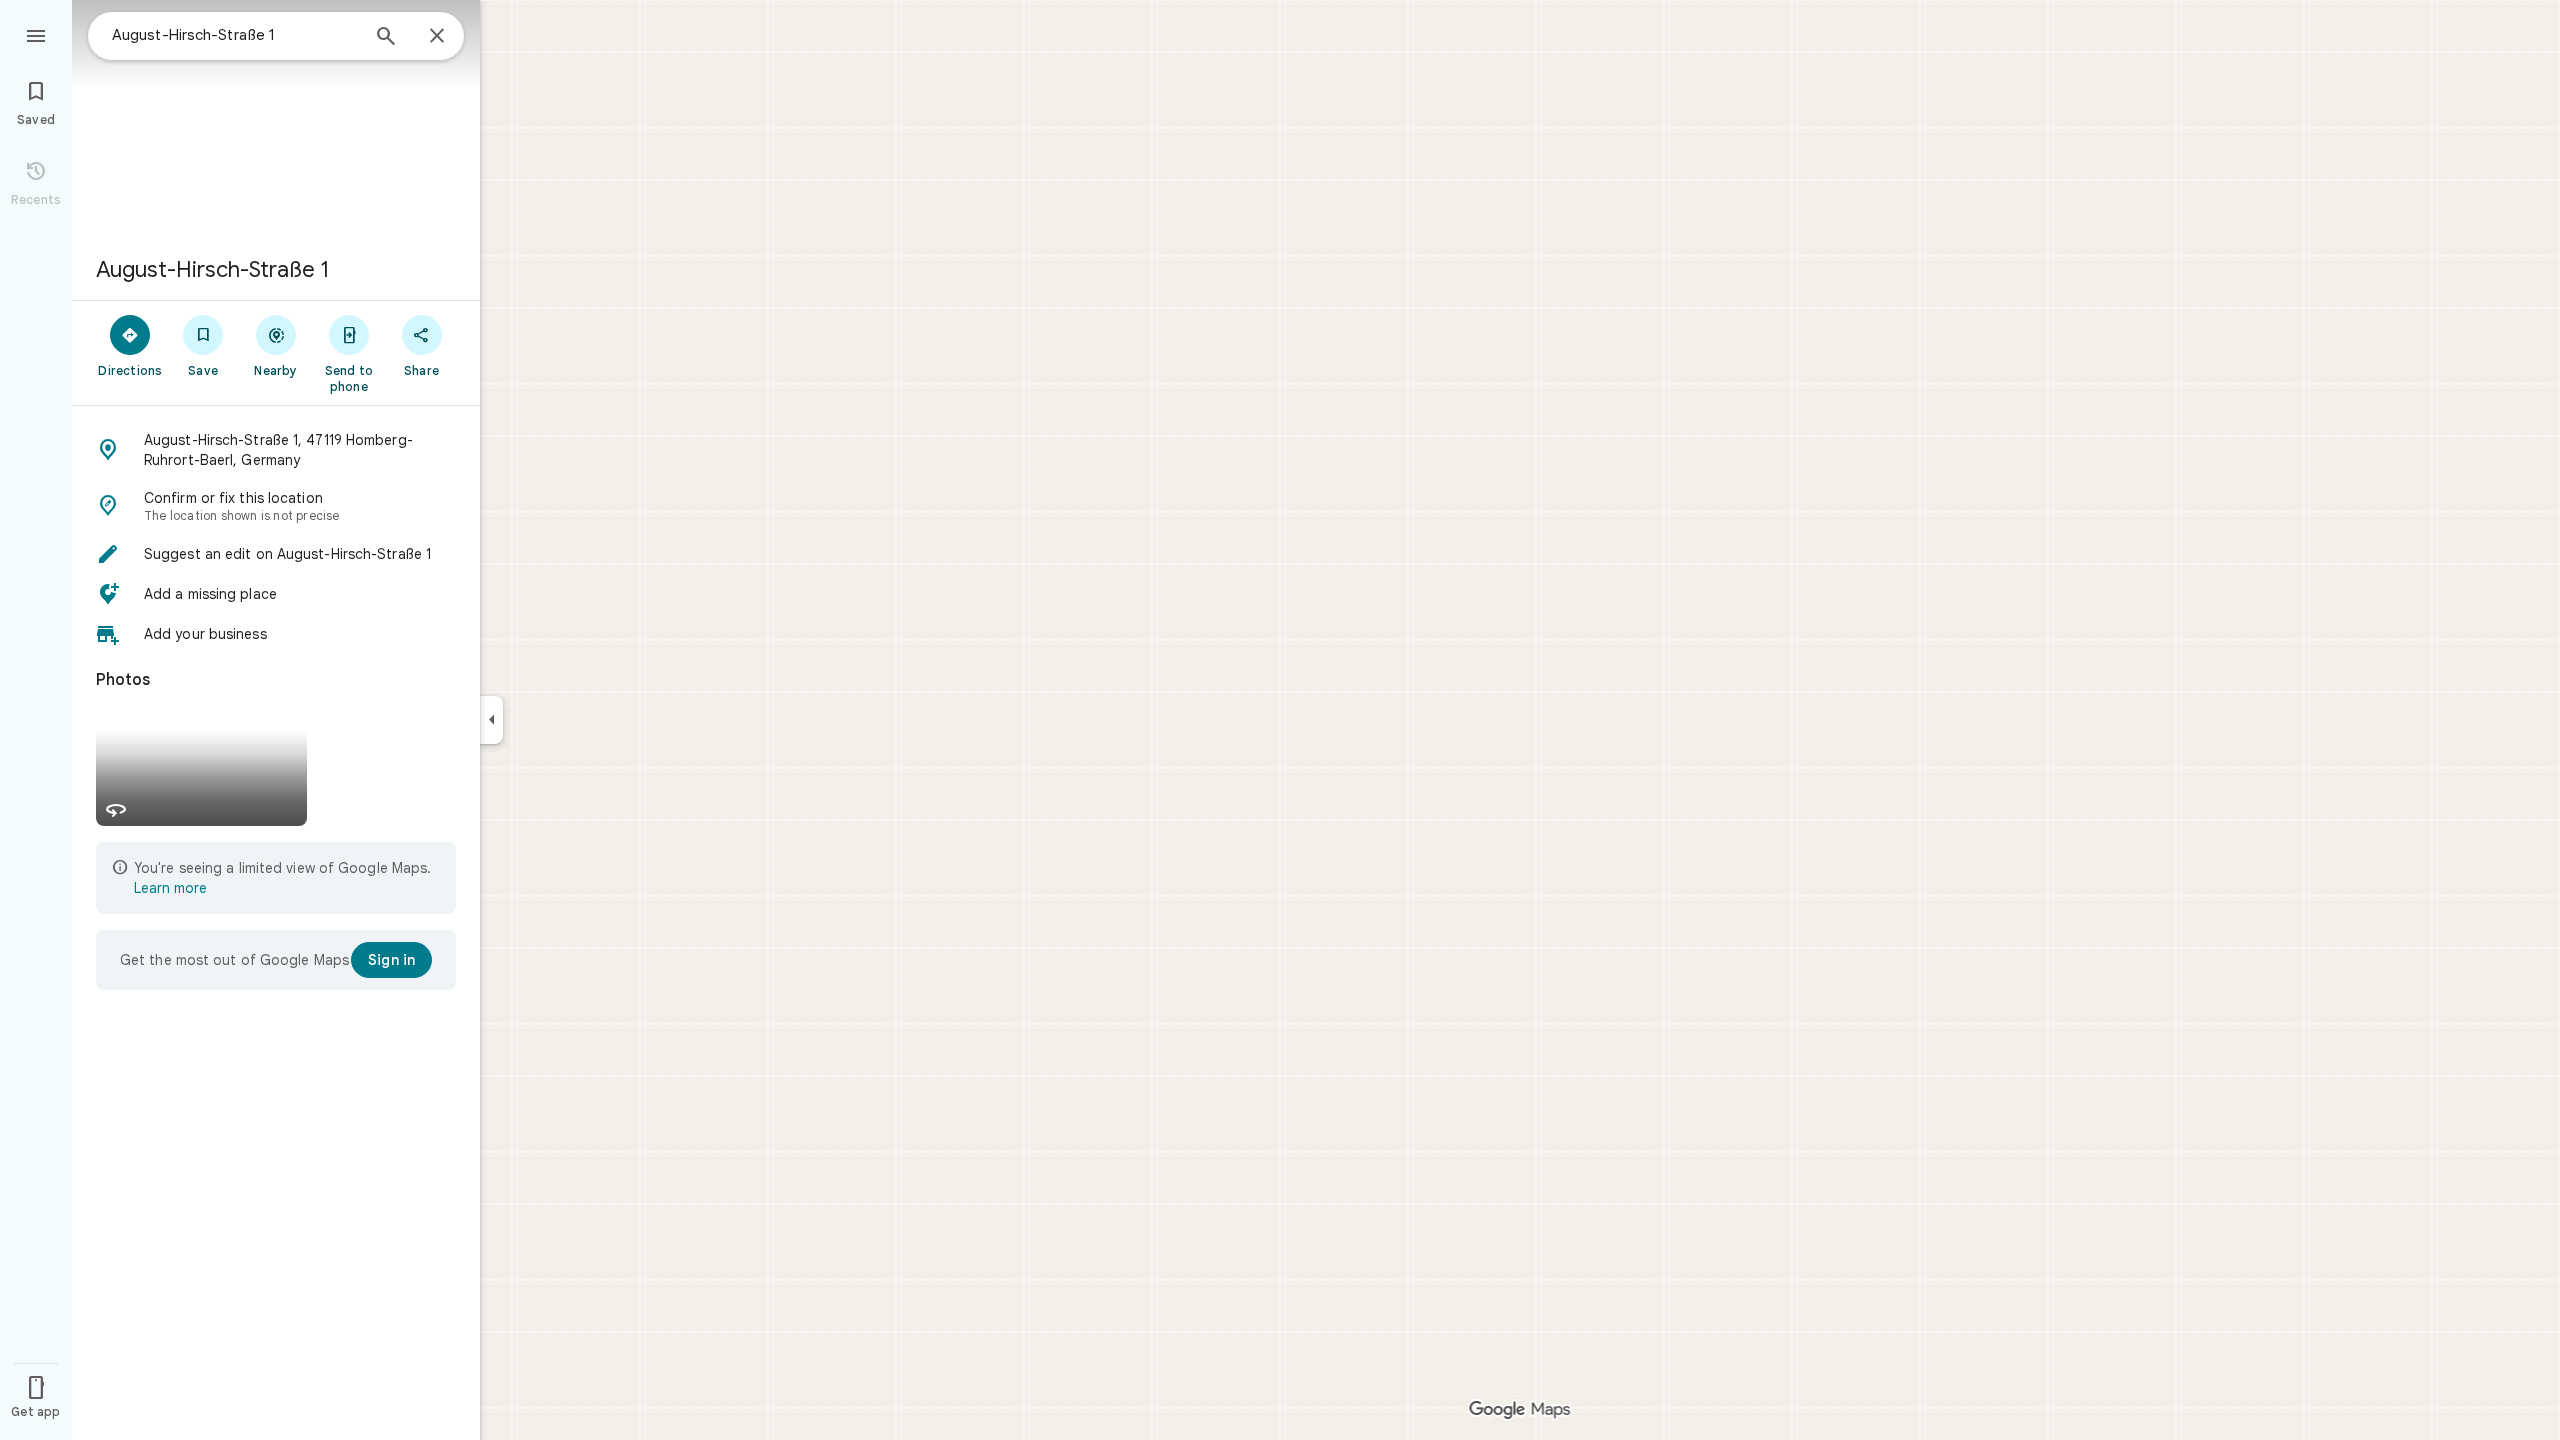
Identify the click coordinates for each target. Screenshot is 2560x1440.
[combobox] (235, 35)
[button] (276, 450)
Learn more (170, 888)
